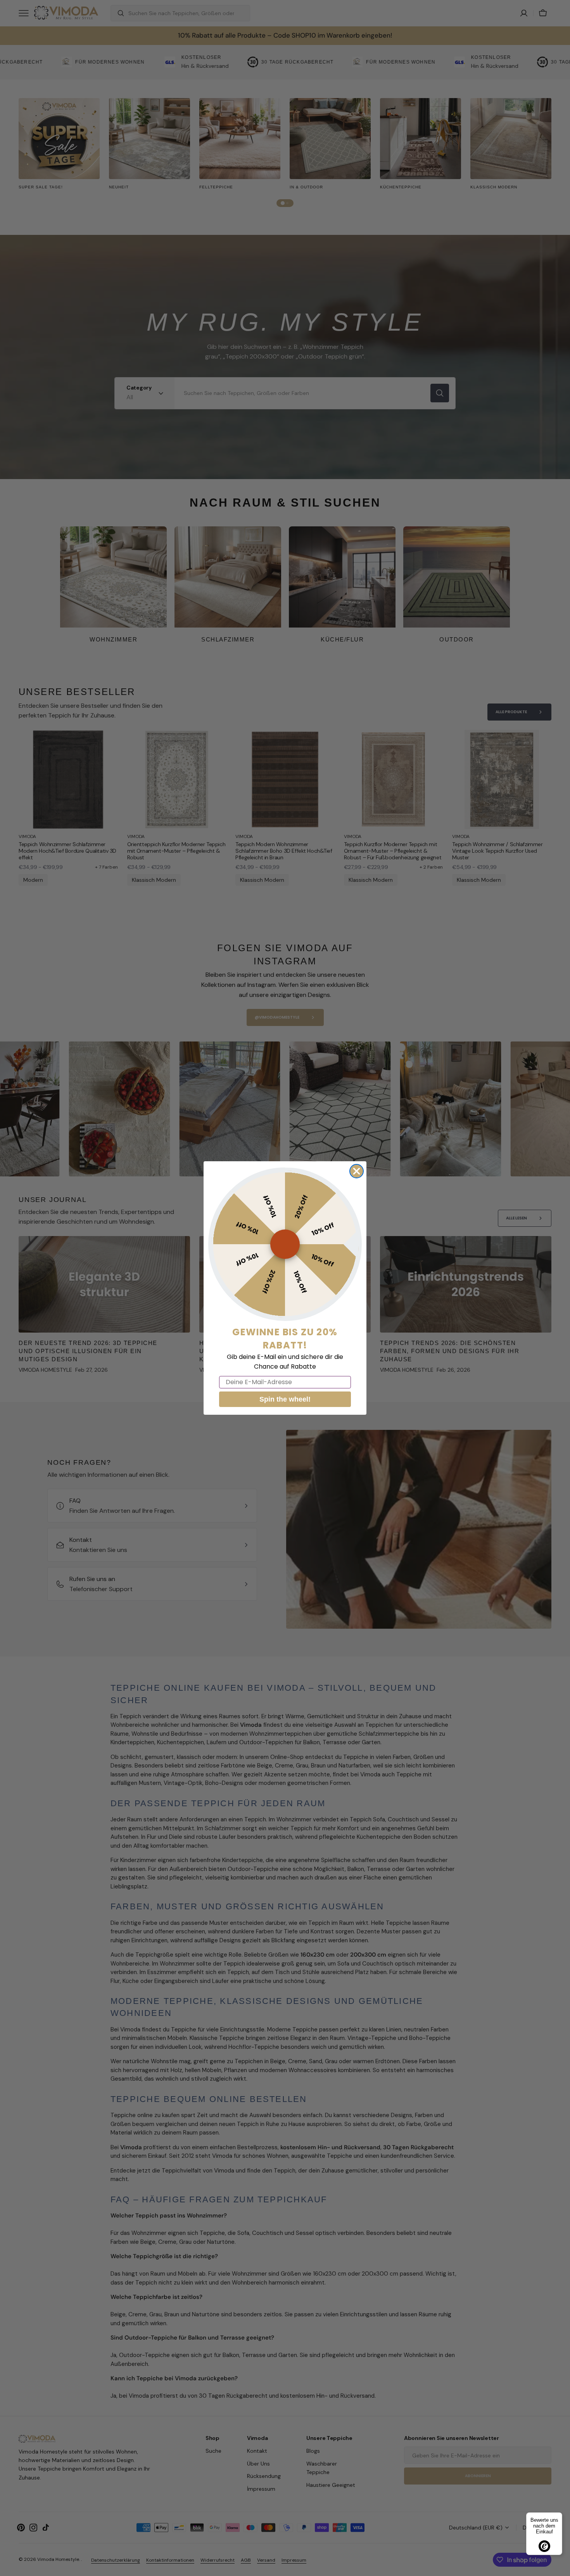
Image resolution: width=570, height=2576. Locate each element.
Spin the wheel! (285, 1399)
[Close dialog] (357, 1171)
